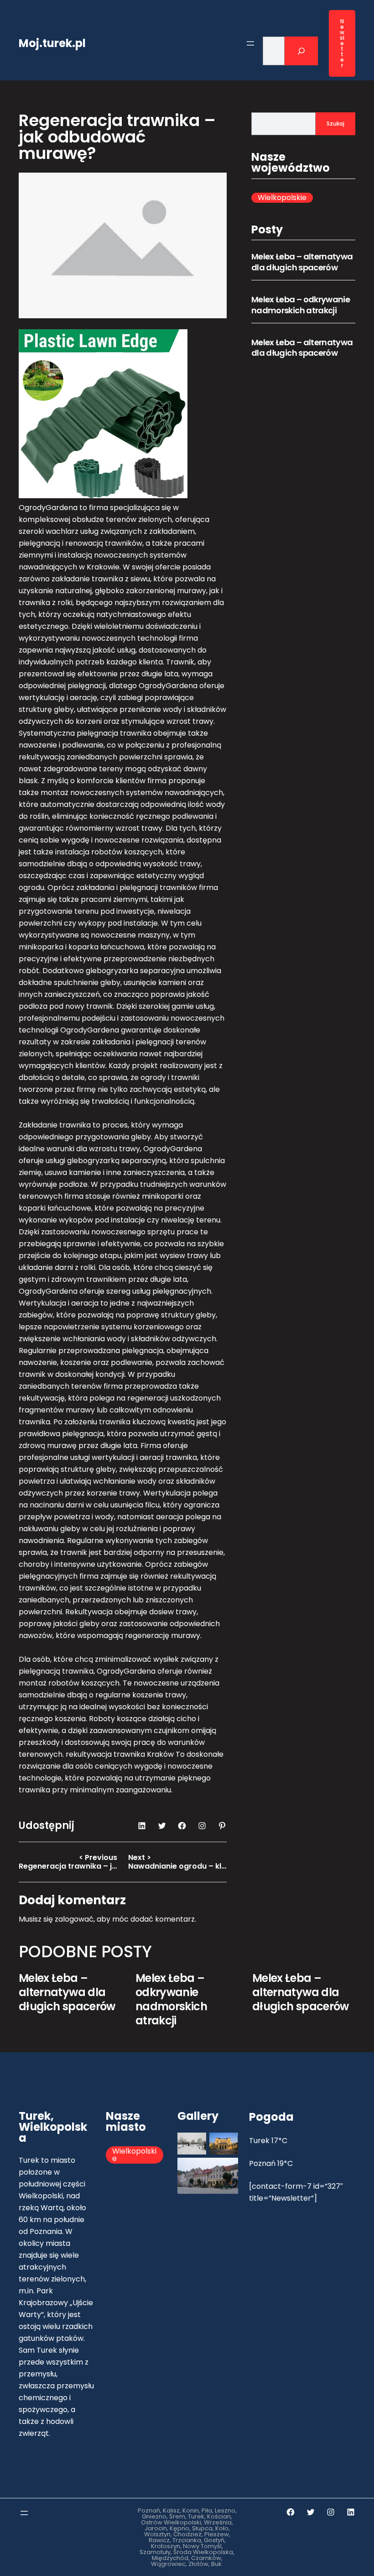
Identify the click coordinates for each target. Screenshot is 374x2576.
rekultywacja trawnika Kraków (120, 1754)
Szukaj (335, 124)
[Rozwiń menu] (250, 43)
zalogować (74, 1919)
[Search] (301, 51)
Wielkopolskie (282, 198)
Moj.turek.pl (52, 43)
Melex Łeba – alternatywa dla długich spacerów (302, 262)
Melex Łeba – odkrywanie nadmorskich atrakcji (301, 305)
